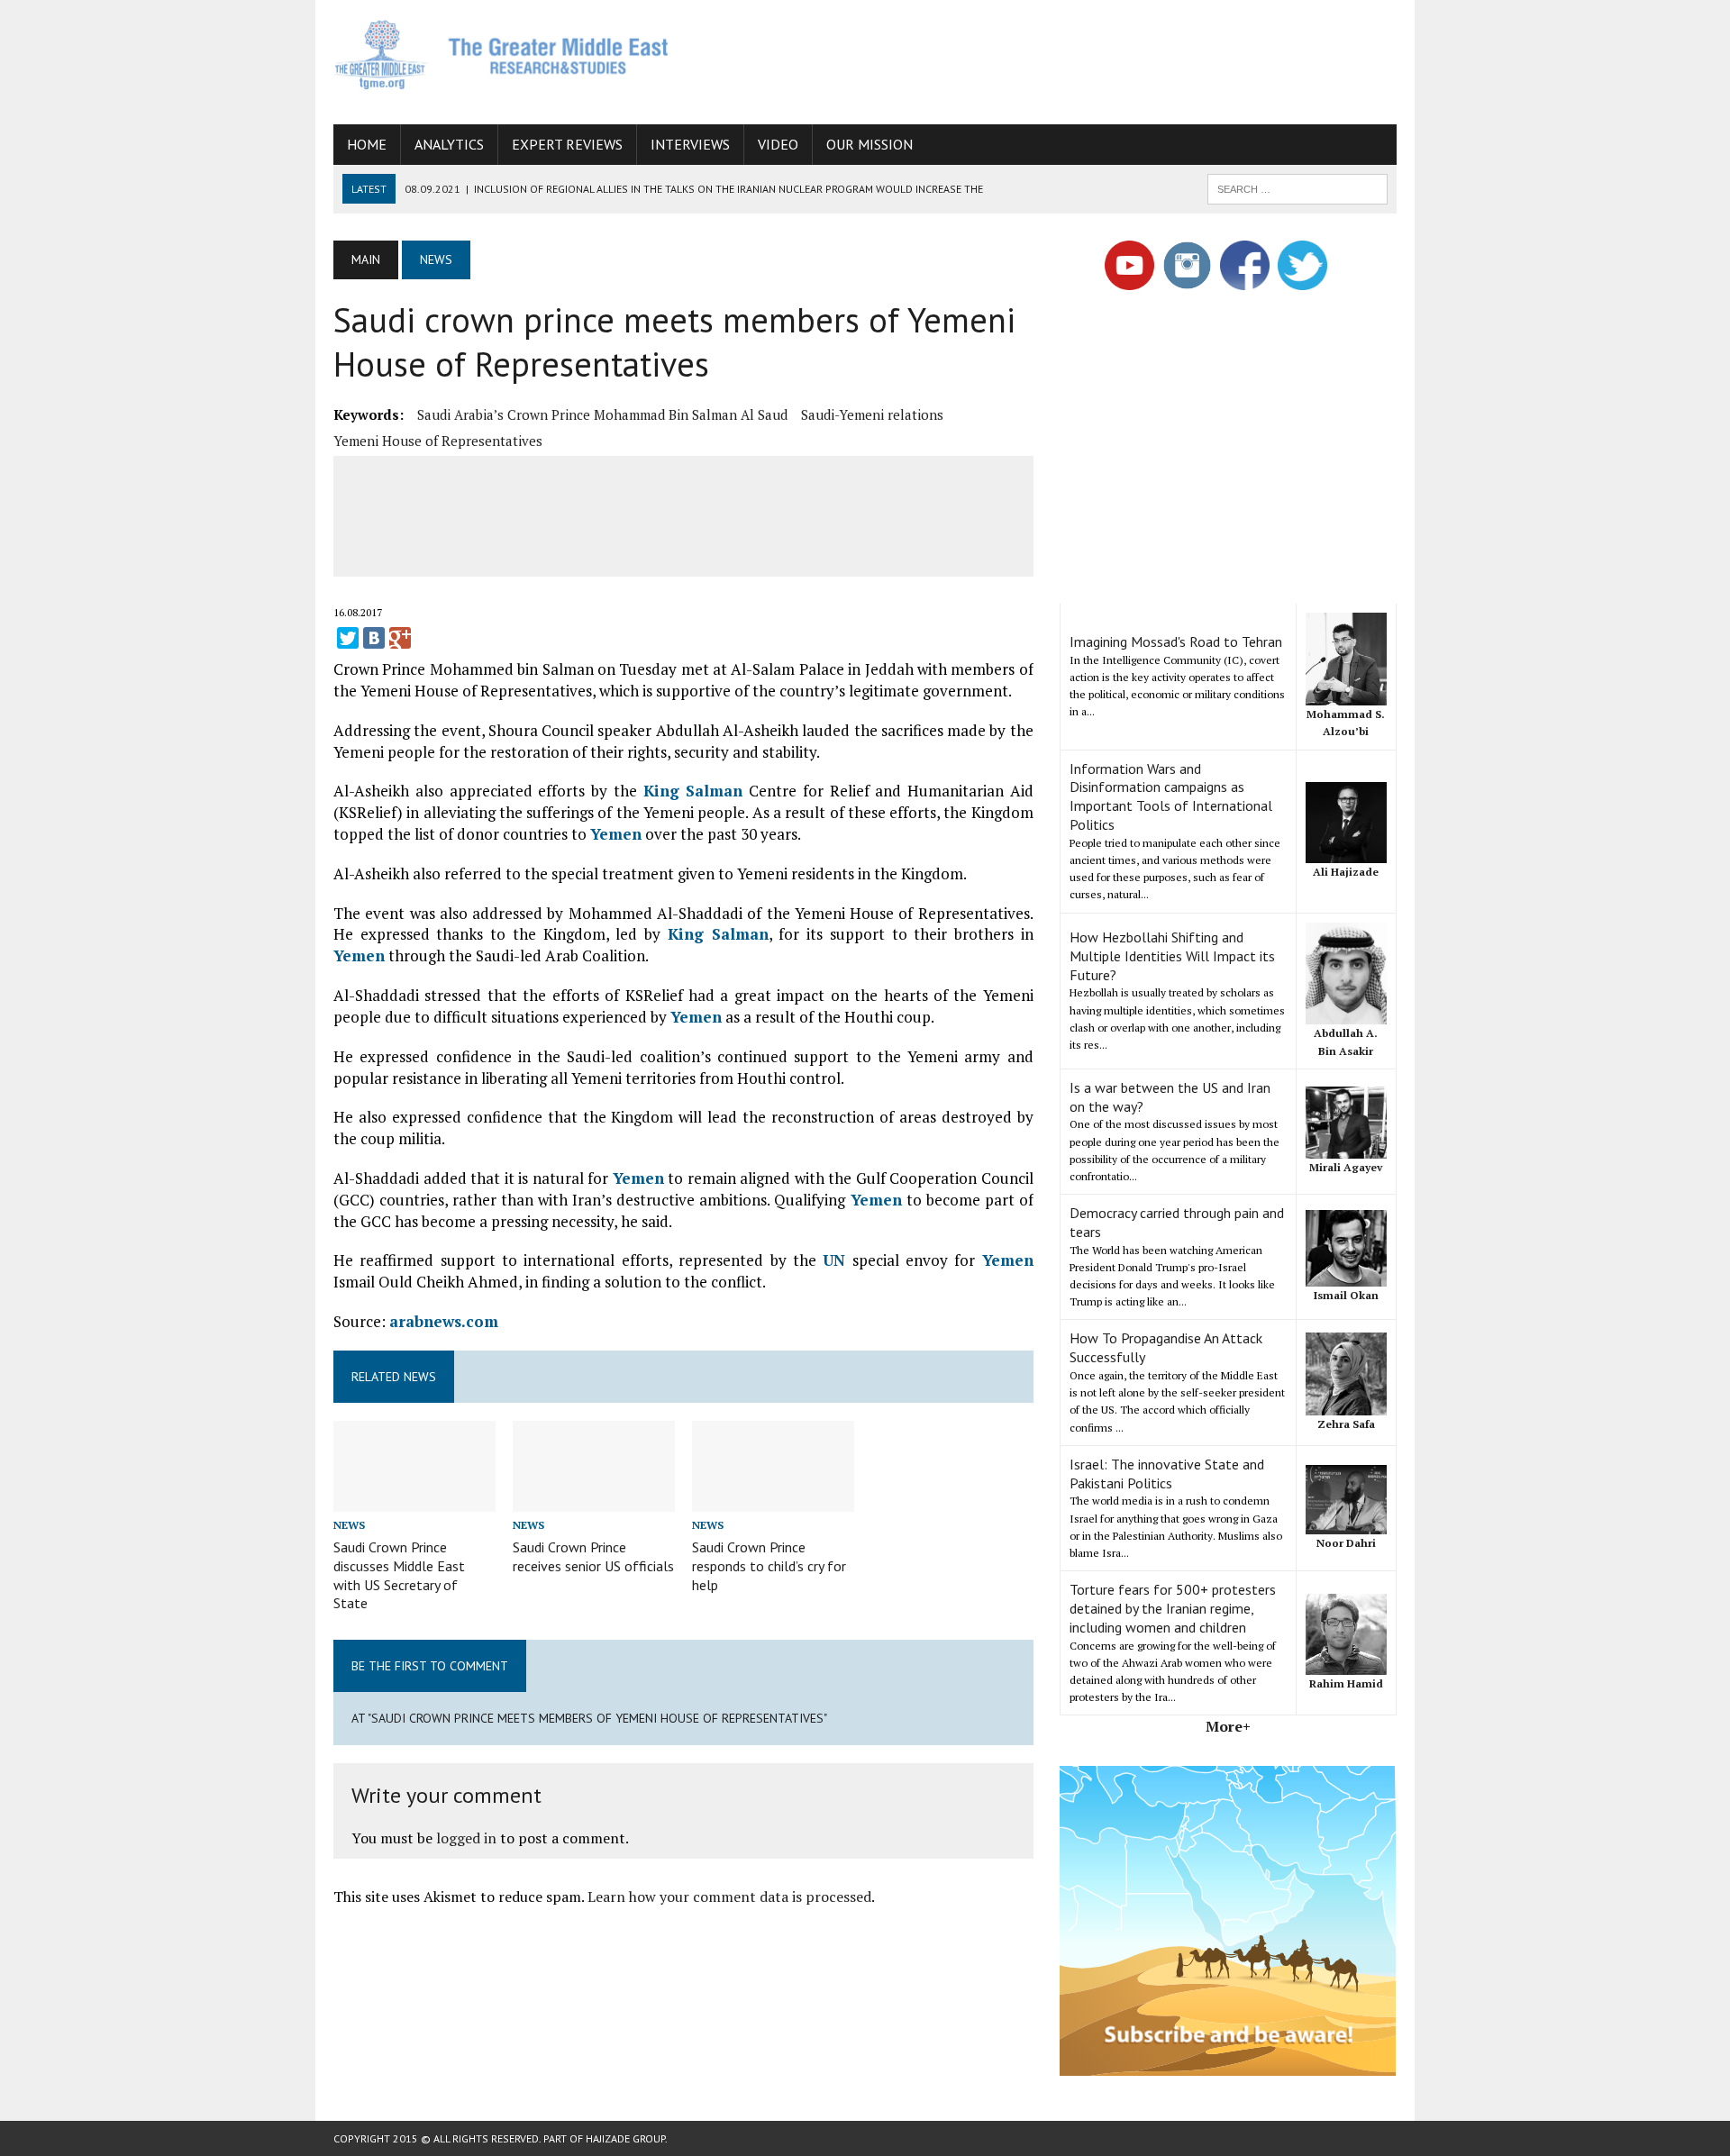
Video (778, 144)
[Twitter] (348, 638)
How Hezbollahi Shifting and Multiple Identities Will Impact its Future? (1172, 956)
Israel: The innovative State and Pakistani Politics (1167, 1474)
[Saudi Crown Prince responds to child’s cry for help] (773, 1499)
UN (834, 1260)
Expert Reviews (567, 144)
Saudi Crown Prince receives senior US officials (593, 1556)
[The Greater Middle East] (502, 55)
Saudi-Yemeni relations (872, 414)
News (349, 1525)
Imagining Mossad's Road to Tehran (1176, 641)
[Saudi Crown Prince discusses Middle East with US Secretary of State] (414, 1499)
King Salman (693, 791)
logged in (466, 1838)
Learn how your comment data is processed (729, 1897)
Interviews (690, 144)
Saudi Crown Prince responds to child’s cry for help (769, 1566)
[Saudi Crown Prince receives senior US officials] (594, 1499)
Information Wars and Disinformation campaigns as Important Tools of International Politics (1171, 796)
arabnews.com (444, 1321)
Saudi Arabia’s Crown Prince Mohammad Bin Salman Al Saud (602, 414)
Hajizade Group (625, 2138)
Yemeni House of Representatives (438, 441)
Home (367, 144)
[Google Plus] (400, 638)
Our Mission (870, 144)
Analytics (449, 144)
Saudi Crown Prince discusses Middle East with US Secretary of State (399, 1575)
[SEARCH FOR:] (1297, 187)
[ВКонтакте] (374, 638)
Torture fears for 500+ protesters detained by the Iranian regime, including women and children (1173, 1608)
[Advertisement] (1069, 59)
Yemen (616, 834)
